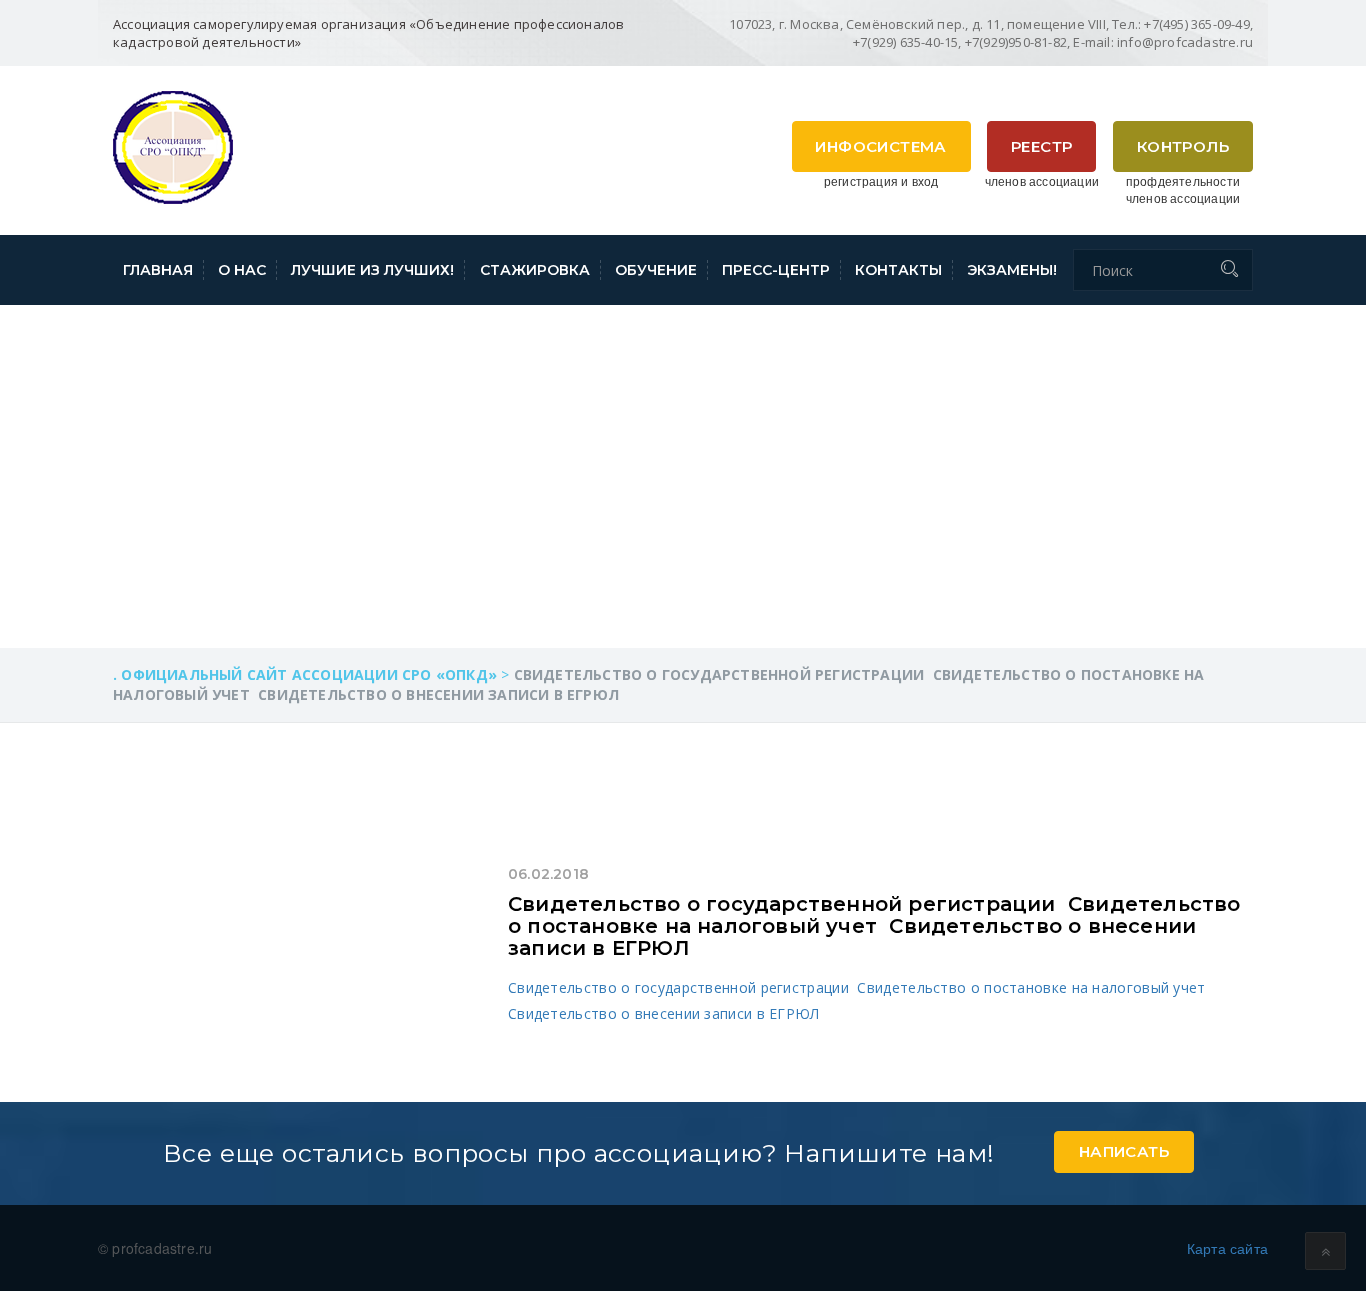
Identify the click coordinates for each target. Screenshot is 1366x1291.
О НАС (242, 270)
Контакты (898, 270)
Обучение (656, 270)
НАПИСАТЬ (1124, 1151)
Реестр (1041, 146)
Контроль (1183, 146)
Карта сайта (1227, 1248)
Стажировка (535, 270)
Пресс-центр (776, 270)
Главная (158, 270)
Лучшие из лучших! (372, 270)
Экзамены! (1012, 270)
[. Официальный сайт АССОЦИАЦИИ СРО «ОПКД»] (173, 145)
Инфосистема (880, 146)
